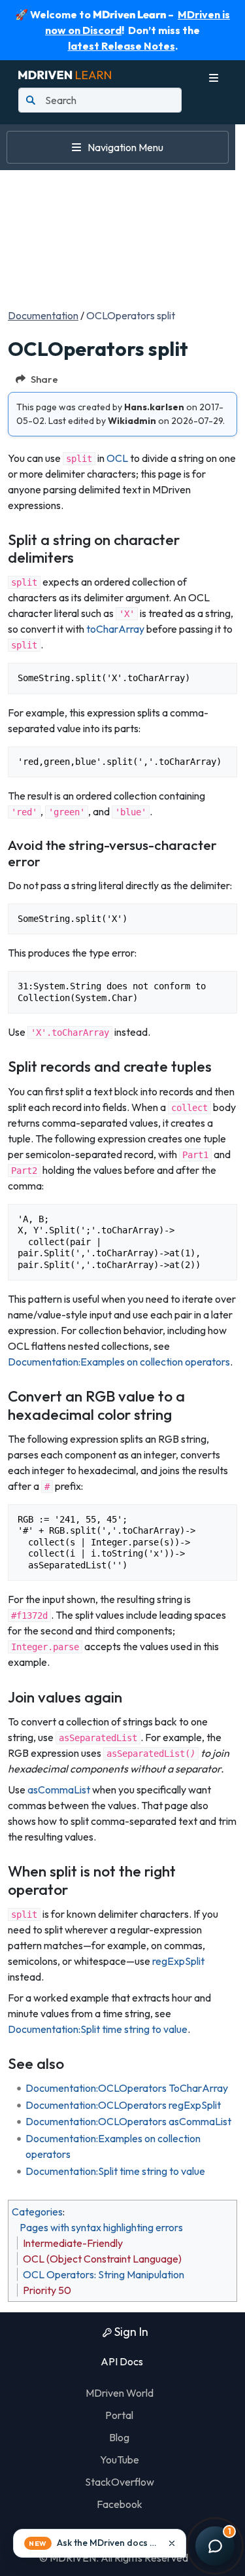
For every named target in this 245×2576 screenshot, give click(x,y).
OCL (117, 458)
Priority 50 (47, 2290)
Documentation (43, 315)
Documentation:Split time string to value (98, 2029)
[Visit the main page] (65, 73)
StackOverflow (120, 2482)
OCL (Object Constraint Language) (102, 2259)
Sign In (130, 2332)
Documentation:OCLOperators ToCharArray (127, 2088)
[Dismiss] (172, 2543)
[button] (100, 2543)
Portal (119, 2415)
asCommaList (59, 1790)
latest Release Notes (122, 46)
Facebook (120, 2504)
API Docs (121, 2361)
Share (44, 379)
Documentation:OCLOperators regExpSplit (123, 2105)
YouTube (120, 2460)
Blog (119, 2437)
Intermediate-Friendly (73, 2243)
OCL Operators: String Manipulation (104, 2274)
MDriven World (120, 2393)
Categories (37, 2212)
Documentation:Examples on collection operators (119, 1362)
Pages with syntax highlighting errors (101, 2227)
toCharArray (115, 629)
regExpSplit (178, 1961)
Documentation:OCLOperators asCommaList (128, 2121)
